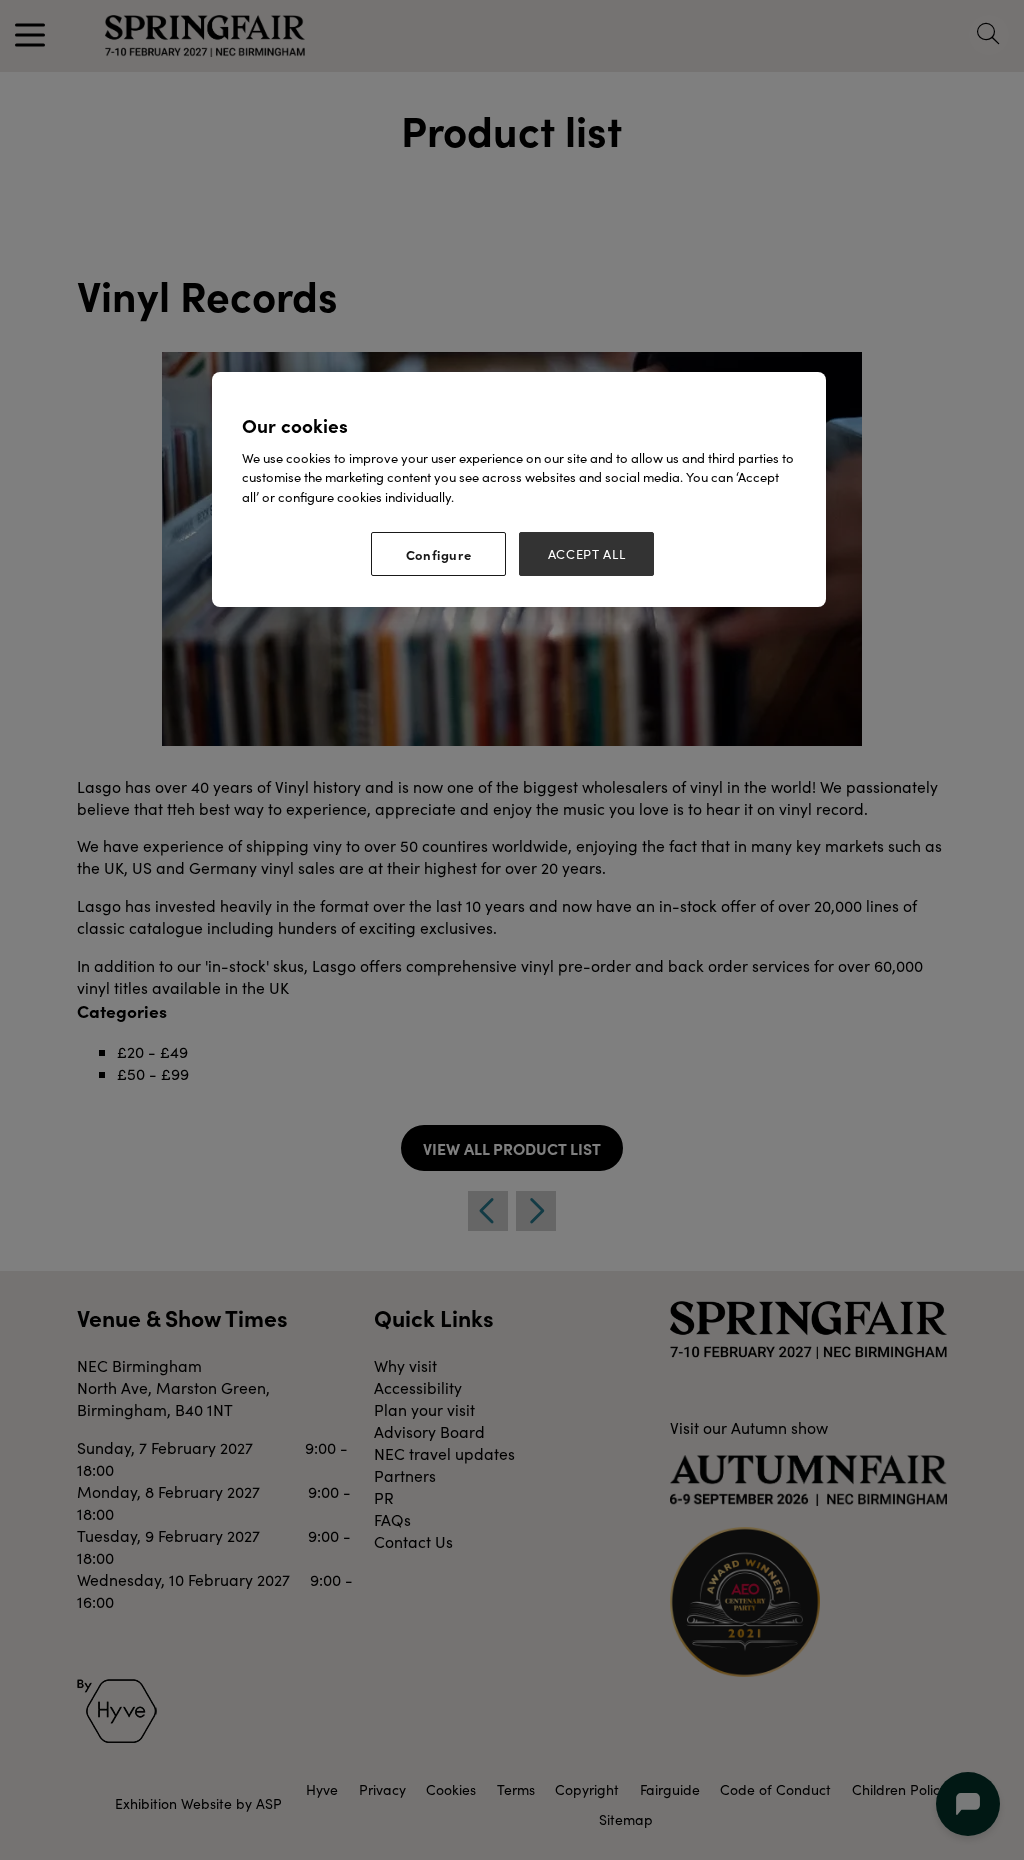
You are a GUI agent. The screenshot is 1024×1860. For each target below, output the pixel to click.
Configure (439, 554)
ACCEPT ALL (587, 554)
